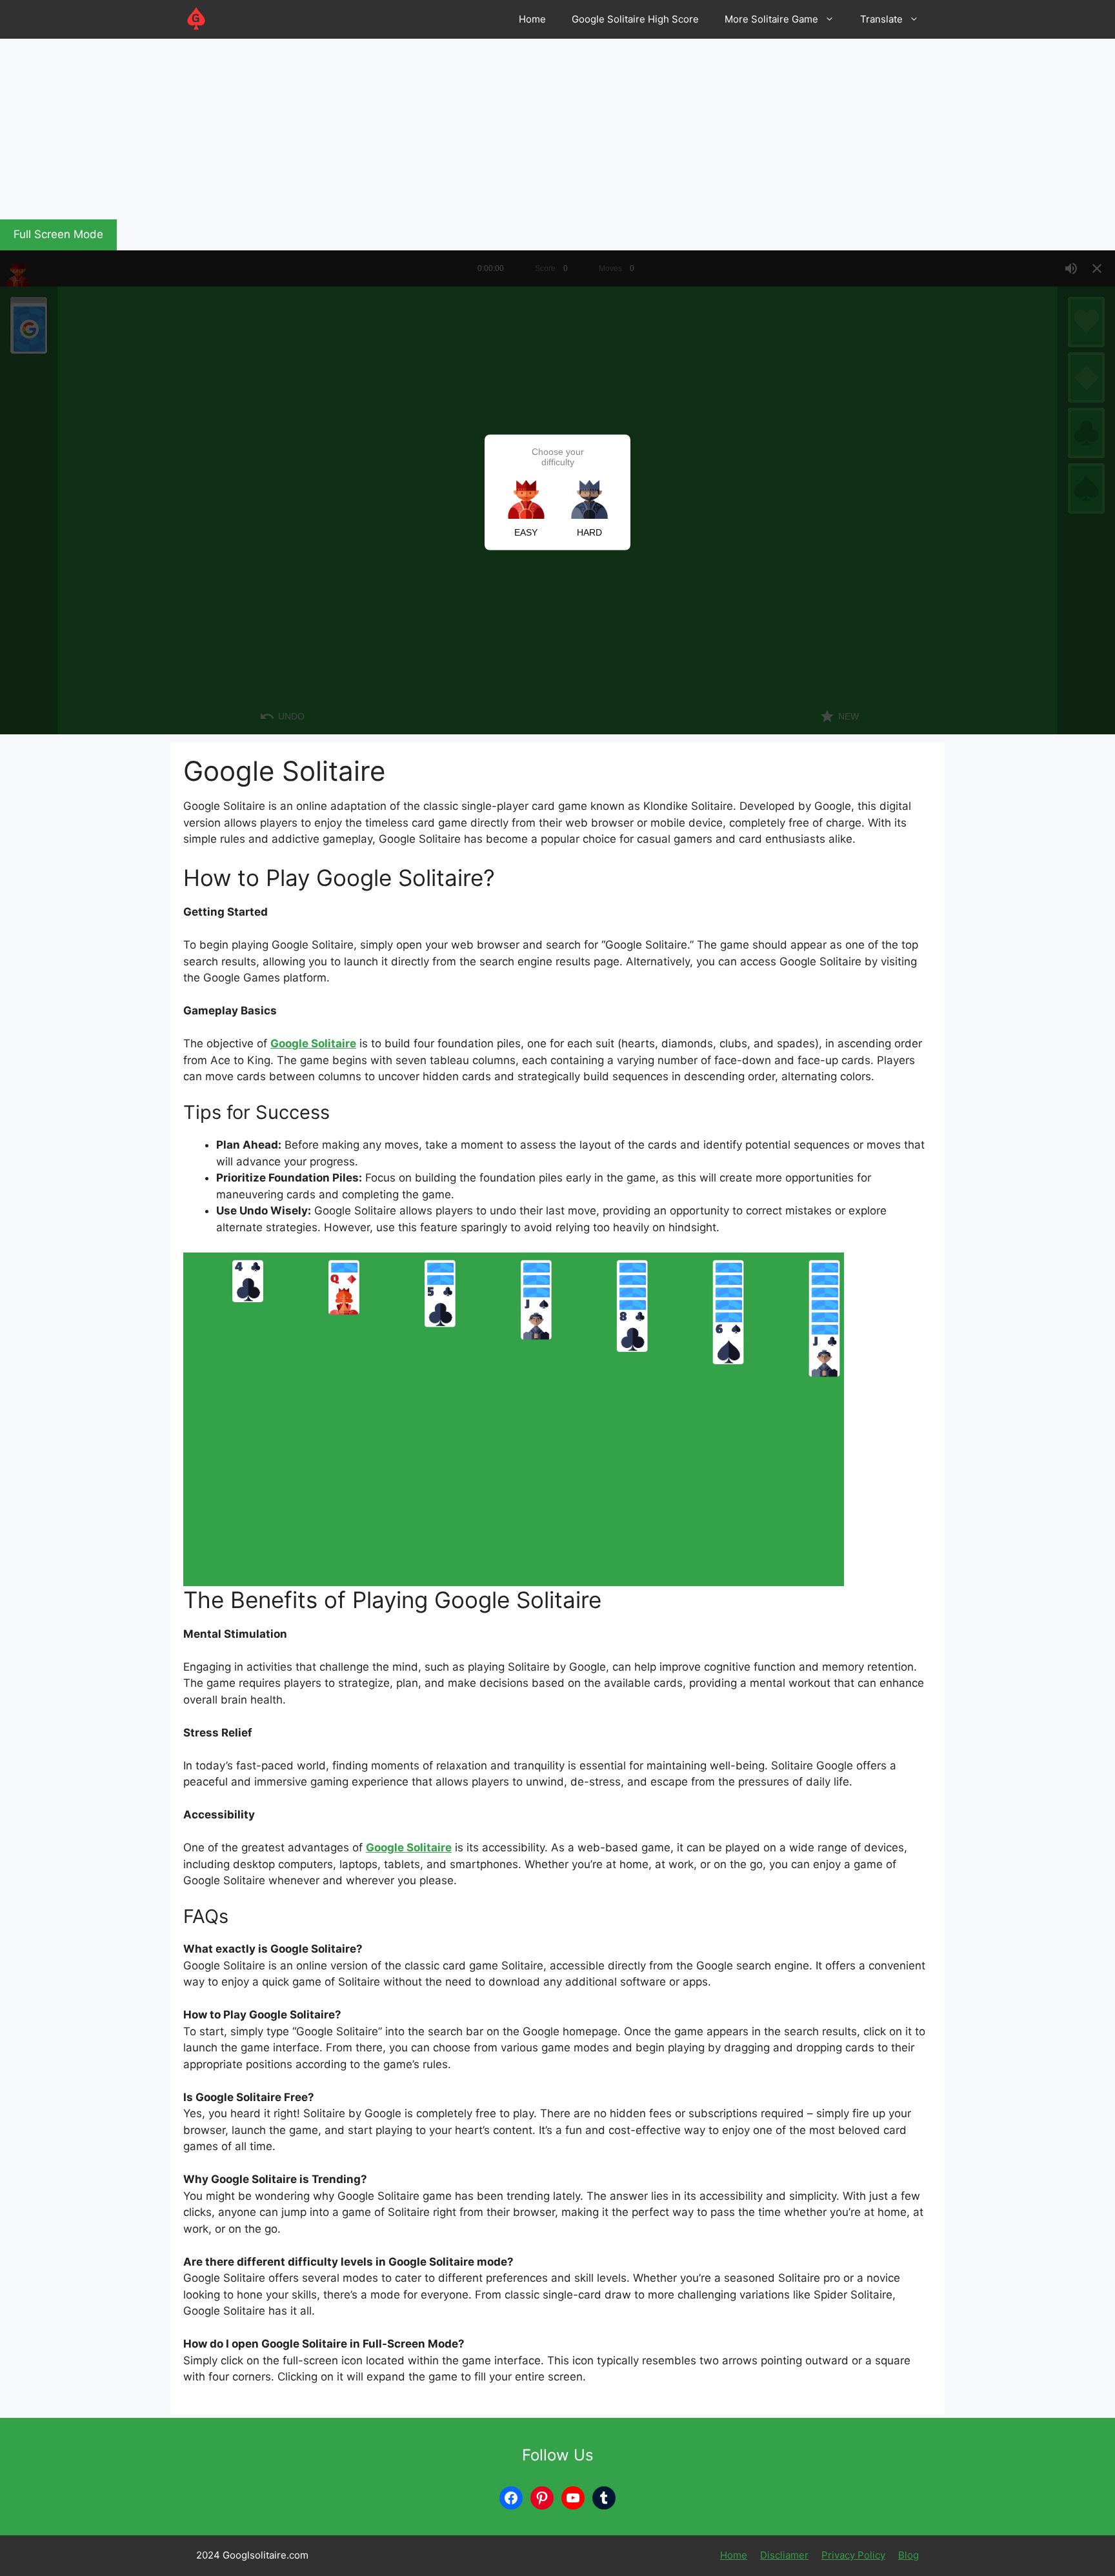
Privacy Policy (853, 2555)
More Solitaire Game (771, 19)
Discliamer (784, 2555)
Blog (909, 2555)
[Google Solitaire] (196, 19)
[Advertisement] (387, 129)
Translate (881, 19)
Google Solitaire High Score (635, 19)
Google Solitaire (313, 1043)
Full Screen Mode (58, 234)
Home (532, 19)
